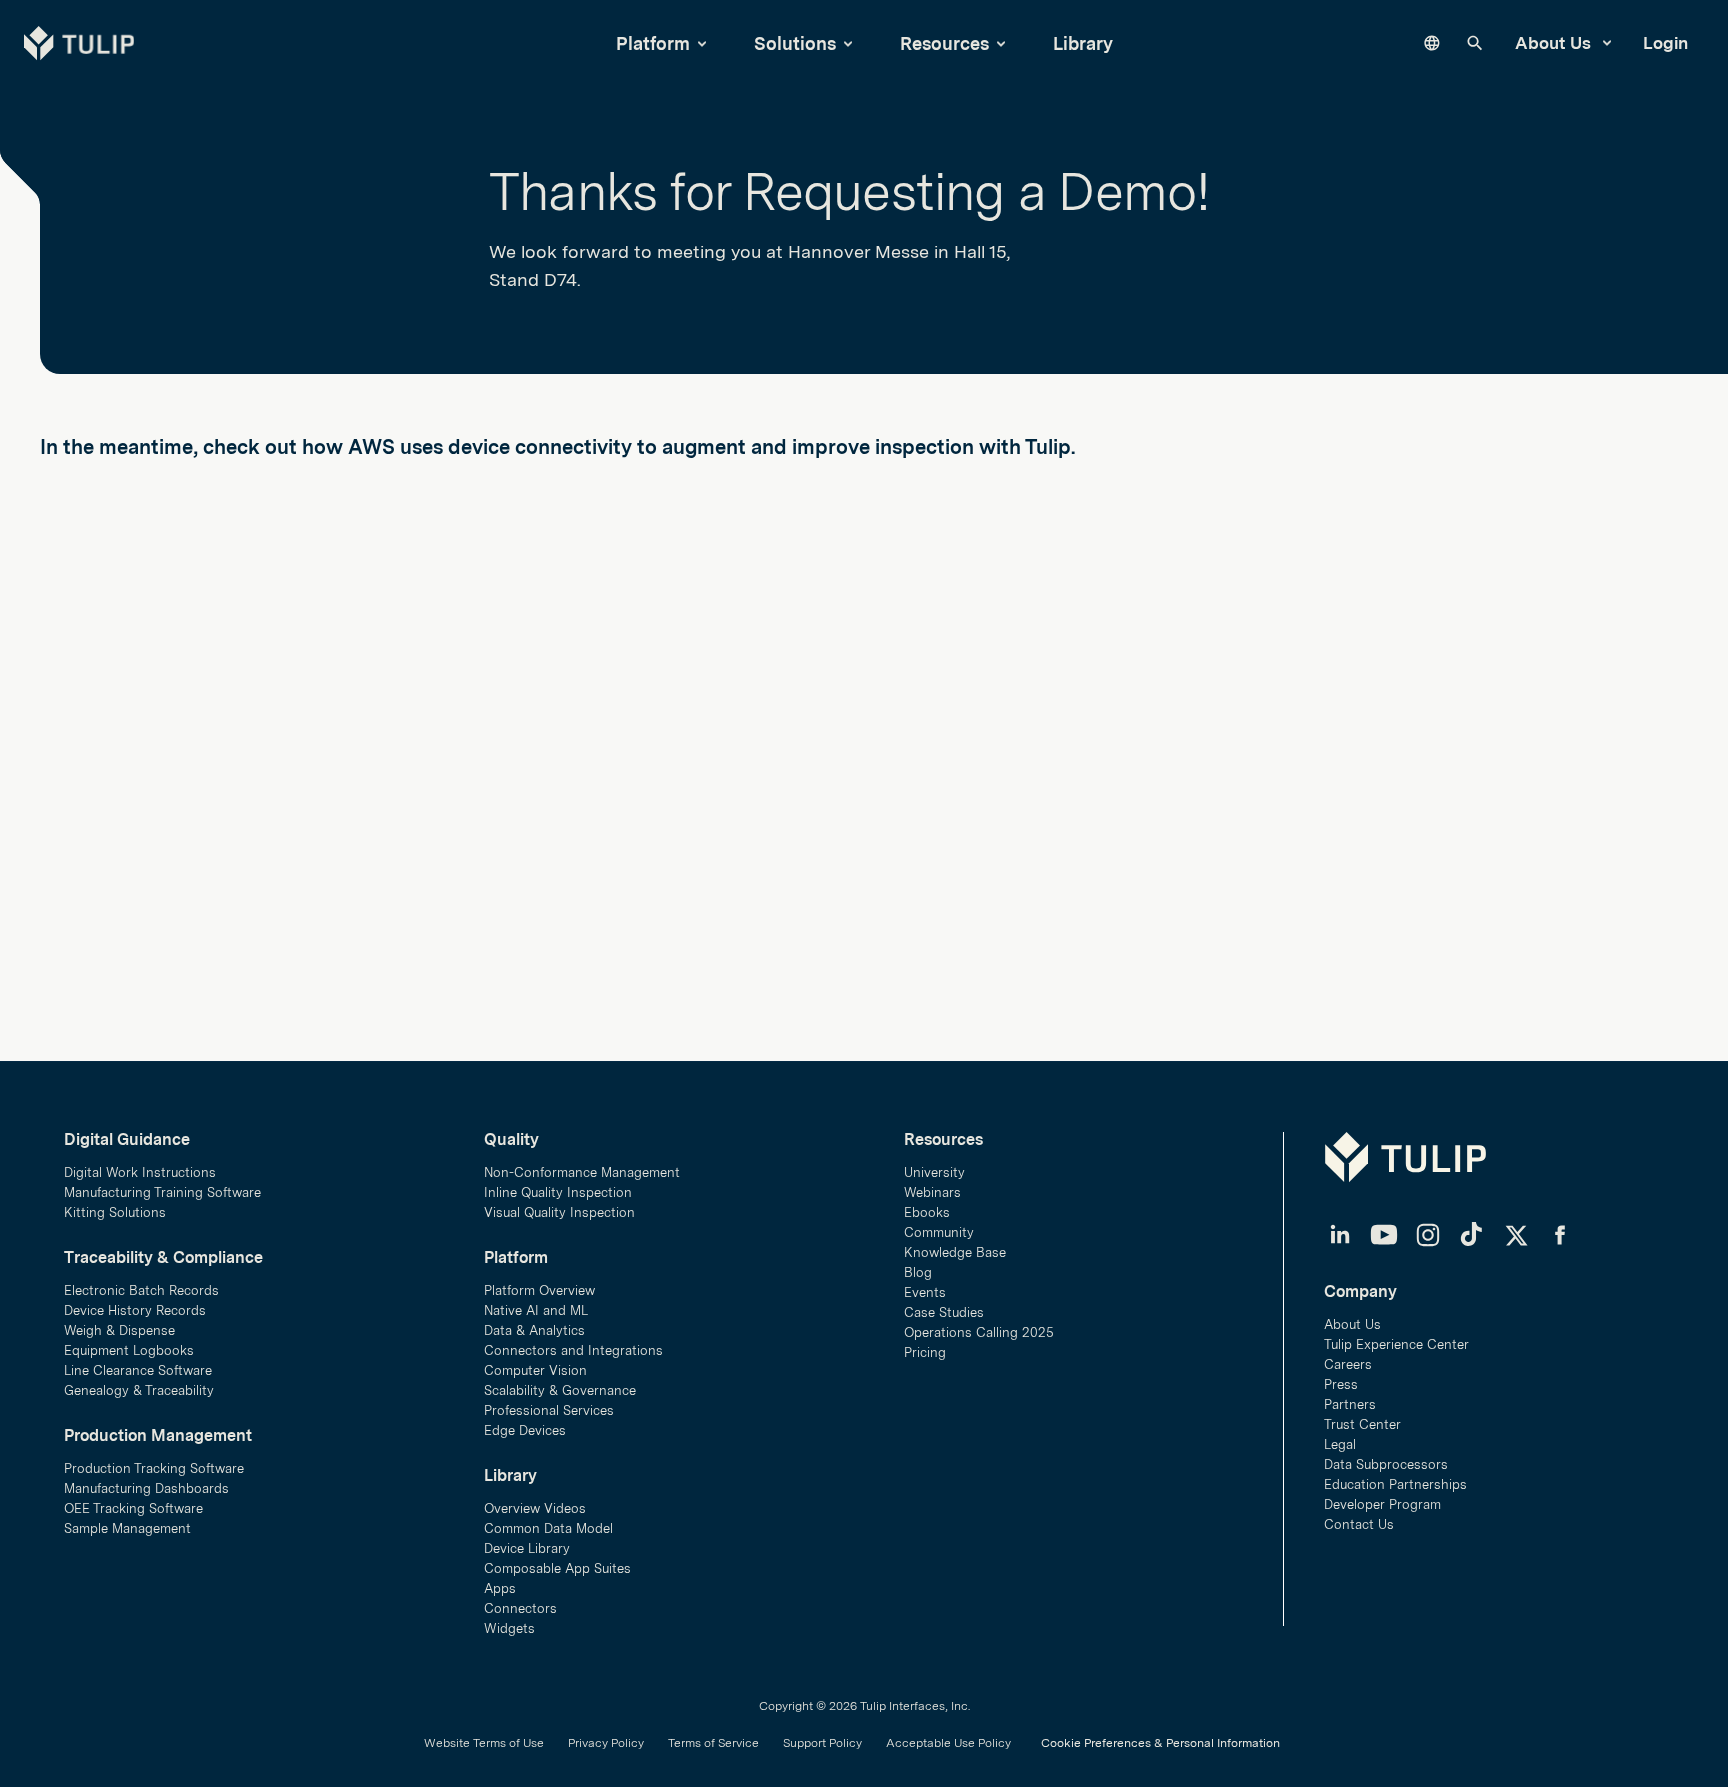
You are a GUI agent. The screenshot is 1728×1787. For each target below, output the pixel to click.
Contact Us (1359, 1524)
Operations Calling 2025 (979, 1332)
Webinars (932, 1192)
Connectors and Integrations (573, 1350)
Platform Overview (539, 1290)
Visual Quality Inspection (559, 1212)
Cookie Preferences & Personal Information (1160, 1743)
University (934, 1172)
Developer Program (1382, 1504)
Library (1083, 43)
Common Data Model (548, 1528)
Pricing (925, 1352)
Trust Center (1362, 1424)
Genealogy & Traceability (139, 1390)
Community (939, 1232)
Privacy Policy (606, 1743)
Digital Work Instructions (140, 1172)
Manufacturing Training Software (162, 1192)
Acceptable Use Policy (948, 1743)
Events (925, 1292)
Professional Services (549, 1410)
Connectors (520, 1608)
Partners (1350, 1404)
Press (1341, 1384)
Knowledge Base (955, 1252)
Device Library (527, 1548)
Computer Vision (535, 1370)
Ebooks (927, 1212)
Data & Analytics (534, 1330)
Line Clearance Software (138, 1370)
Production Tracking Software (154, 1468)
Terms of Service (713, 1743)
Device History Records (135, 1310)
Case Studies (944, 1312)
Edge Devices (525, 1430)
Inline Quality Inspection (558, 1192)
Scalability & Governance (560, 1390)
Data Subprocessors (1386, 1464)
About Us (1555, 43)
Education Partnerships (1395, 1484)
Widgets (509, 1628)
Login (1665, 43)
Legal (1340, 1444)
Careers (1348, 1364)
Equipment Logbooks (129, 1350)
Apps (500, 1588)
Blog (918, 1272)
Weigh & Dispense (119, 1330)
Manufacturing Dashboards (146, 1488)
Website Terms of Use (484, 1743)
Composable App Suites (557, 1568)
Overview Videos (535, 1508)
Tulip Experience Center (1396, 1344)
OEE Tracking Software (133, 1508)
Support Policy (822, 1743)
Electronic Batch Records (141, 1290)
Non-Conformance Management (582, 1172)
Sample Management (127, 1528)
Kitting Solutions (115, 1212)
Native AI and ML (536, 1310)
